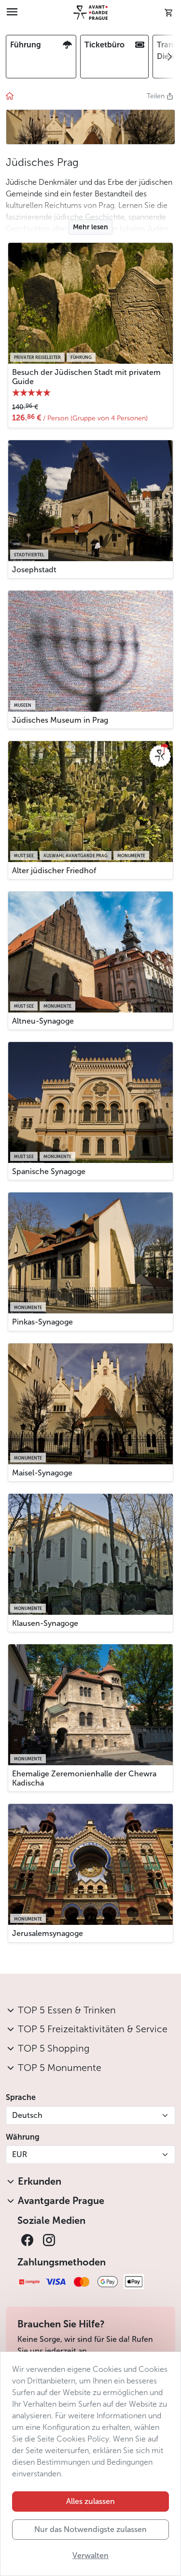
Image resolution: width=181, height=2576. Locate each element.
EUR (20, 2154)
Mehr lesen (90, 227)
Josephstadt (34, 570)
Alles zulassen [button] (90, 2501)
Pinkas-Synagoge (42, 1322)
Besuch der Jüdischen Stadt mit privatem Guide (86, 377)
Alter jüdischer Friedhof (54, 871)
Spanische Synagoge (49, 1171)
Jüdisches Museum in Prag (60, 720)
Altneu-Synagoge (43, 1021)
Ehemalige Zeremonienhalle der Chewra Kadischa (84, 1778)
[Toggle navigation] (12, 13)
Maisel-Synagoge (42, 1473)
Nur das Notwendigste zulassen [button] (90, 2529)
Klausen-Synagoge (45, 1623)
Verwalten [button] (90, 2555)
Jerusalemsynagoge (48, 1933)
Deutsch (27, 2115)
